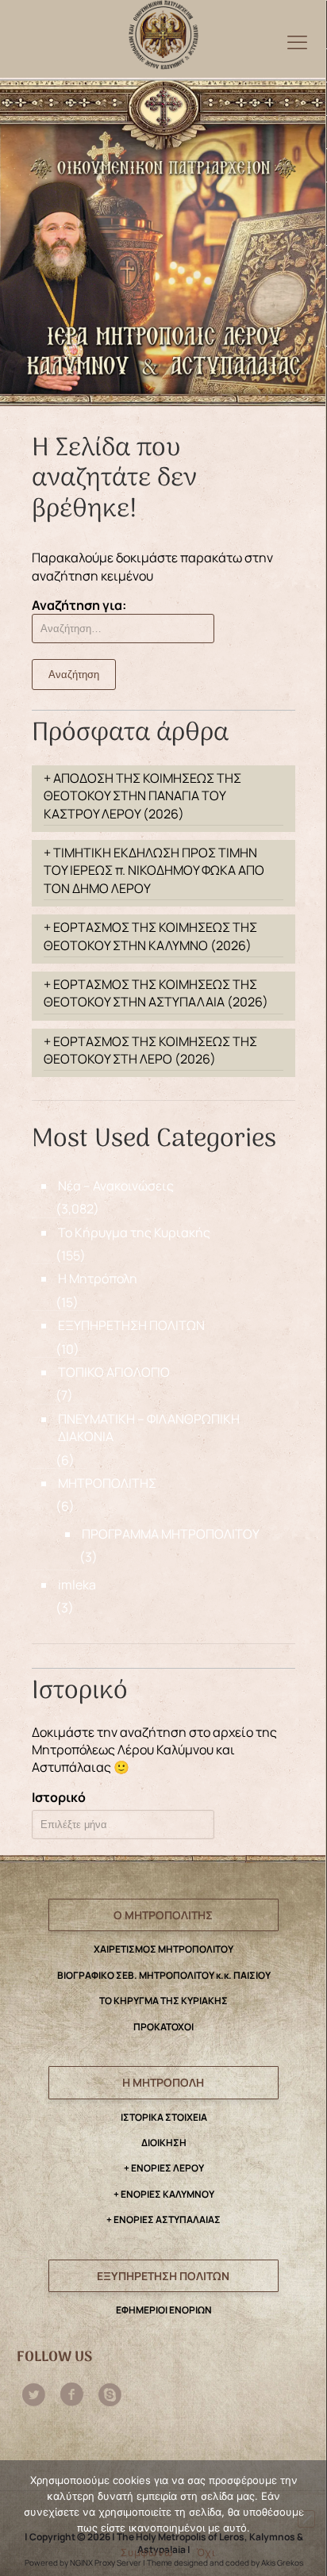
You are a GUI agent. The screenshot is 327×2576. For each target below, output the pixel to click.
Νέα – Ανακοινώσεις (116, 1186)
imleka (77, 1585)
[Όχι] (306, 2519)
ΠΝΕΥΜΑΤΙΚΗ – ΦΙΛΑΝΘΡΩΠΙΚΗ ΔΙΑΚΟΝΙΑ (149, 1428)
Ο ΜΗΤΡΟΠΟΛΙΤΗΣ (163, 1915)
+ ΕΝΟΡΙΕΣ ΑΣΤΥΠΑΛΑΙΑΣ (163, 2219)
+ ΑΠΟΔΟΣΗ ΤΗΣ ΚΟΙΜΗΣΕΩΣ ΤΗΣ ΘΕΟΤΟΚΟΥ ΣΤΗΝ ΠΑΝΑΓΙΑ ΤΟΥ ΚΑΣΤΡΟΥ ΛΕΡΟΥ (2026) (142, 796)
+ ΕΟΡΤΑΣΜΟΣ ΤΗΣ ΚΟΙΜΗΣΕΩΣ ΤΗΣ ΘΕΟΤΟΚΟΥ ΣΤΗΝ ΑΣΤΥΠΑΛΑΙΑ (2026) (156, 993)
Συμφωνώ (147, 2552)
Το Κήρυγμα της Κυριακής (134, 1232)
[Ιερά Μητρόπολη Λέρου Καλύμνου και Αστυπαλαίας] (163, 31)
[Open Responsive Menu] (297, 42)
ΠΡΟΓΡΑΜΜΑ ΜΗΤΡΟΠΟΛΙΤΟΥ (171, 1534)
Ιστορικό (59, 1797)
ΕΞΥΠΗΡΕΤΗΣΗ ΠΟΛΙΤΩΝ (131, 1325)
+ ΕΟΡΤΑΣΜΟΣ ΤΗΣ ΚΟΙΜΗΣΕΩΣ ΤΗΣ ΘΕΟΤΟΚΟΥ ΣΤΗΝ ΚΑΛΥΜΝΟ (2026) (150, 936)
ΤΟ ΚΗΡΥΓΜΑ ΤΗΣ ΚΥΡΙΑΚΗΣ (163, 2001)
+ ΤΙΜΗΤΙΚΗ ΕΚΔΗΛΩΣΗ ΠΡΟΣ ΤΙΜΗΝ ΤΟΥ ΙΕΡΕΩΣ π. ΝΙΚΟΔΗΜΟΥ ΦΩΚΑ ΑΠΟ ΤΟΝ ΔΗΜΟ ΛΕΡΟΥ (154, 870)
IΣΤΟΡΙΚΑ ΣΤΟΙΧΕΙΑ (164, 2117)
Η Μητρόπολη (98, 1278)
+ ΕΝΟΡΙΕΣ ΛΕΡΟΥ (164, 2168)
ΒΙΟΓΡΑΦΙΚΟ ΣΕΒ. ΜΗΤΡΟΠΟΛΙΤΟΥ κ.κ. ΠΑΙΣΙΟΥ (164, 1975)
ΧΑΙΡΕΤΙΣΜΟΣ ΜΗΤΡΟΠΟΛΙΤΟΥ (163, 1949)
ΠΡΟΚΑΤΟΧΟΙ (163, 2027)
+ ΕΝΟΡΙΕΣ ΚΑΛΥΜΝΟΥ (164, 2194)
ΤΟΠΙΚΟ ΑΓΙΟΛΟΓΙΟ (114, 1372)
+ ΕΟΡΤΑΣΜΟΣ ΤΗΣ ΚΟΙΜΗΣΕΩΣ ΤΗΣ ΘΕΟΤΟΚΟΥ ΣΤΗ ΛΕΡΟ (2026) (150, 1050)
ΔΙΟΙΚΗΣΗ (164, 2143)
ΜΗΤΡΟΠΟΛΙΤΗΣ (107, 1483)
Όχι (206, 2552)
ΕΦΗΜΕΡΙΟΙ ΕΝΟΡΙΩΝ (164, 2310)
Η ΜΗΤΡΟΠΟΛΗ (163, 2082)
